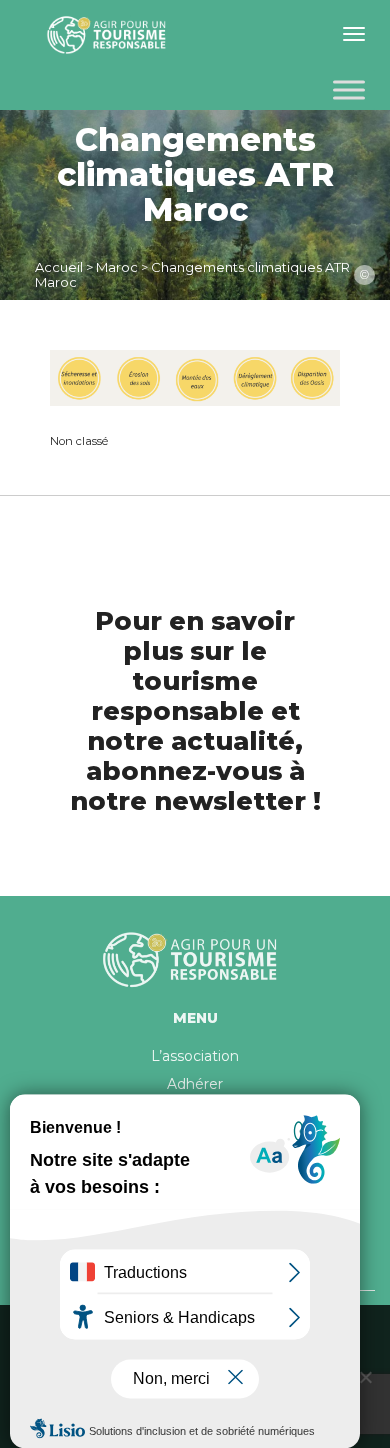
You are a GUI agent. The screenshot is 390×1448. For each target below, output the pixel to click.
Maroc (117, 267)
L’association (195, 1056)
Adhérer (195, 1084)
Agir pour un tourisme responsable (110, 35)
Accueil (59, 267)
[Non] (365, 1377)
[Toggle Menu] (349, 89)
